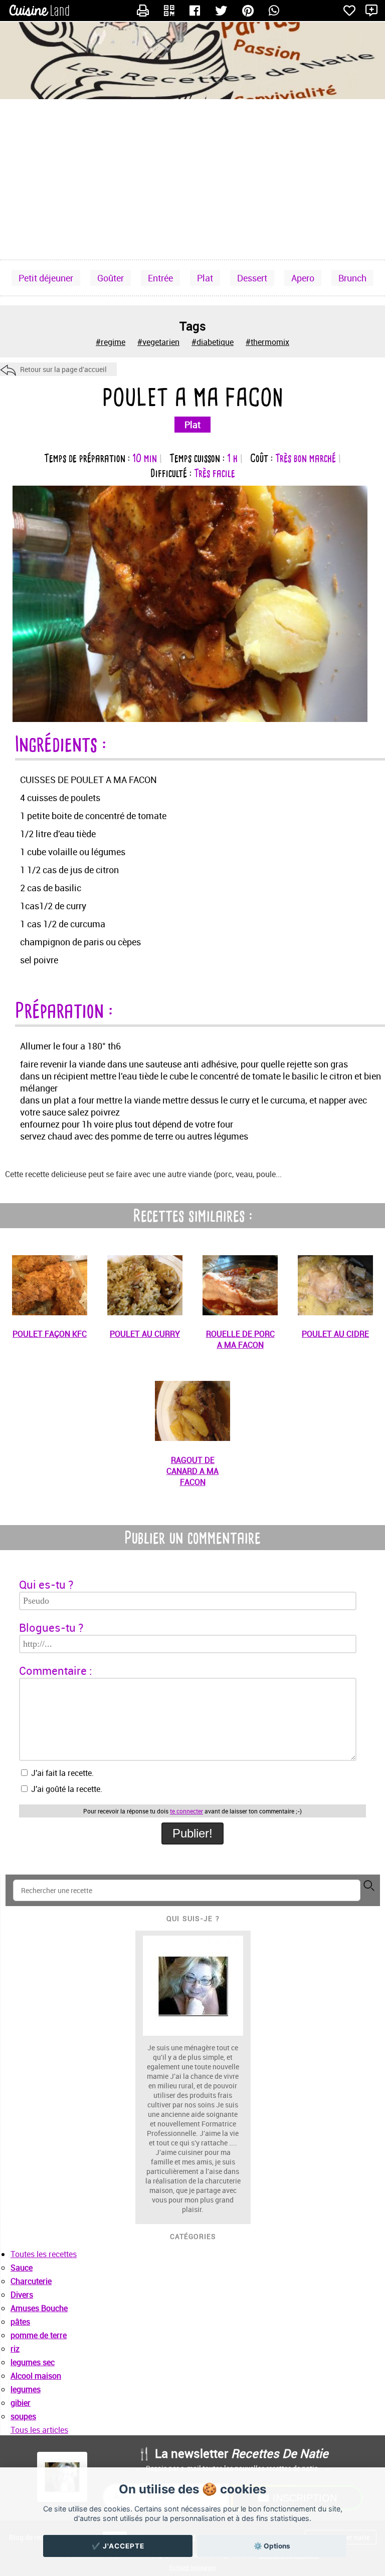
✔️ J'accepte (118, 2546)
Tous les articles (39, 2430)
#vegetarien (158, 342)
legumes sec (33, 2362)
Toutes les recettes (44, 2254)
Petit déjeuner (46, 278)
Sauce (22, 2268)
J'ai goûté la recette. (66, 1789)
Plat (205, 278)
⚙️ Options (272, 2546)
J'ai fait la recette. (61, 1773)
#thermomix (267, 342)
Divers (22, 2295)
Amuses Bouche (39, 2308)
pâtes (20, 2322)
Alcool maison (36, 2376)
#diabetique (213, 342)
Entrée (160, 278)
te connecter (186, 1811)
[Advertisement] (192, 179)
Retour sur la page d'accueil (63, 369)
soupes (23, 2416)
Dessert (252, 278)
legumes (26, 2389)
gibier (21, 2403)
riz (15, 2349)
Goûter (111, 278)
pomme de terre (39, 2335)
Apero (303, 278)
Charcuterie (31, 2281)
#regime (111, 342)
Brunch (352, 278)
